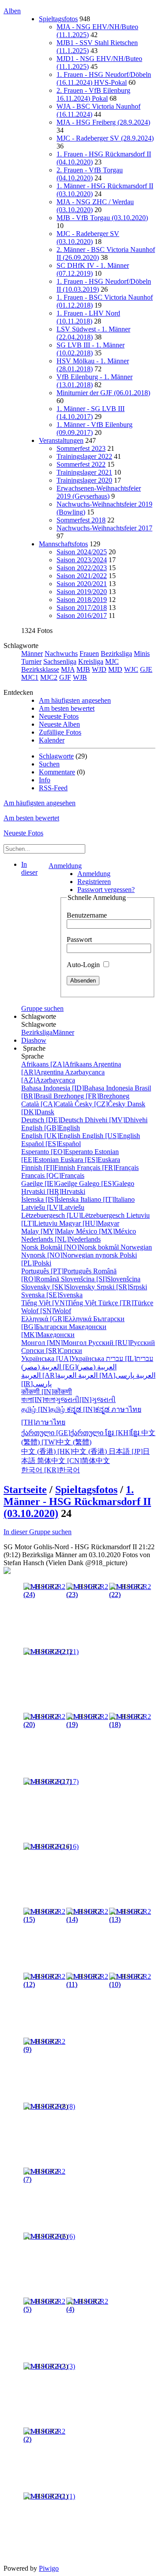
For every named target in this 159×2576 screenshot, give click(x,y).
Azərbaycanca (63, 1076)
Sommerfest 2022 (81, 464)
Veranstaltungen (61, 440)
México (106, 1231)
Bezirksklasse (40, 669)
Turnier (31, 661)
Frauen (89, 654)
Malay (49, 1231)
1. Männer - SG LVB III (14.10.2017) (91, 413)
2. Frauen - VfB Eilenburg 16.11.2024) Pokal (93, 94)
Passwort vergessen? (106, 890)
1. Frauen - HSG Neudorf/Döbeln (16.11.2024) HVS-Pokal (104, 78)
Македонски (64, 1331)
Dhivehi (116, 1120)
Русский (122, 1343)
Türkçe (126, 1303)
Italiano (108, 1199)
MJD (115, 669)
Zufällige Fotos (60, 732)
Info (45, 780)
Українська (64, 1358)
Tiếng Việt (60, 1303)
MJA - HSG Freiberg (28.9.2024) (103, 122)
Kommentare (57, 772)
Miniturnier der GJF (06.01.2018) (103, 393)
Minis (142, 654)
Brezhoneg (91, 1096)
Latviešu (53, 1207)
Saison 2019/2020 (82, 592)
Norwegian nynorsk (87, 1251)
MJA (68, 669)
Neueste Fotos (59, 716)
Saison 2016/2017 (82, 615)
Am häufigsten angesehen (75, 700)
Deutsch (53, 1120)
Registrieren (94, 882)
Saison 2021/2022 (82, 576)
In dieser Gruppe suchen (38, 1532)
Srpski (122, 1287)
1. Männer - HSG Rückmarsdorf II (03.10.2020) (77, 1501)
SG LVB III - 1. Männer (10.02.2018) (91, 349)
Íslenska (51, 1199)
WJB (80, 677)
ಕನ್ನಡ (89, 1409)
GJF (65, 677)
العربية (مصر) (69, 1367)
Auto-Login (84, 965)
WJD (99, 669)
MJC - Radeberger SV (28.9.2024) (105, 138)
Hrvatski (53, 1191)
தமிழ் (44, 1409)
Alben (12, 11)
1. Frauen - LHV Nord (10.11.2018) (88, 317)
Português (57, 1271)
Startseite (25, 1490)
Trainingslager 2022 (84, 456)
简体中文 (74, 1461)
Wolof (46, 1311)
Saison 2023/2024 (82, 560)
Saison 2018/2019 (82, 600)
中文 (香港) (65, 1451)
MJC (112, 661)
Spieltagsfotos (58, 19)
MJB (83, 669)
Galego (107, 1183)
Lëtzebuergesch (74, 1215)
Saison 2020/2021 (82, 584)
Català (48, 1104)
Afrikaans (57, 1064)
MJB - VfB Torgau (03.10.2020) (102, 218)
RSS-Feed (53, 788)
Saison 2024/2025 (82, 552)
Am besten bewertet (67, 708)
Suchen (49, 764)
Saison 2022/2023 (82, 568)
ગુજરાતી (85, 1400)
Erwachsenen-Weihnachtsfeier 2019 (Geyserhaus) (99, 492)
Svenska (52, 1295)
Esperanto (58, 1152)
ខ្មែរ (123, 1433)
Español (51, 1144)
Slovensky (59, 1287)
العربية (106, 1375)
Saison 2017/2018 (82, 608)
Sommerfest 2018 (81, 520)
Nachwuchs (61, 654)
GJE (146, 669)
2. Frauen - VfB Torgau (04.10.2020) (90, 174)
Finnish (49, 1168)
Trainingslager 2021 (84, 472)
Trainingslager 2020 (84, 480)
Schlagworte (56, 756)
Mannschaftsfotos (63, 544)
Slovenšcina (101, 1279)
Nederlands (61, 1239)
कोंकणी (47, 1392)
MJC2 (49, 677)
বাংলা (38, 1400)
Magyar (89, 1223)
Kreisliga (91, 661)
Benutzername (87, 915)
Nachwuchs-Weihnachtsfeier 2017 (104, 528)
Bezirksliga (116, 654)
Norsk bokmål (71, 1247)
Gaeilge (50, 1183)
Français (108, 1168)
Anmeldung (65, 866)
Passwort (79, 939)
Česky (101, 1104)
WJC (131, 669)
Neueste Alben (59, 724)
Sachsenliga (60, 661)
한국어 (51, 1470)
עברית (130, 1358)
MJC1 (30, 677)
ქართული (63, 1433)
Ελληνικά (57, 1319)
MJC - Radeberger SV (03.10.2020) (88, 238)
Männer (32, 654)
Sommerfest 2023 (81, 448)
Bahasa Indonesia (78, 1088)
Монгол (55, 1343)
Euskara (90, 1160)
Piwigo (49, 2568)
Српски (52, 1351)
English (51, 1128)
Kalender (52, 740)
